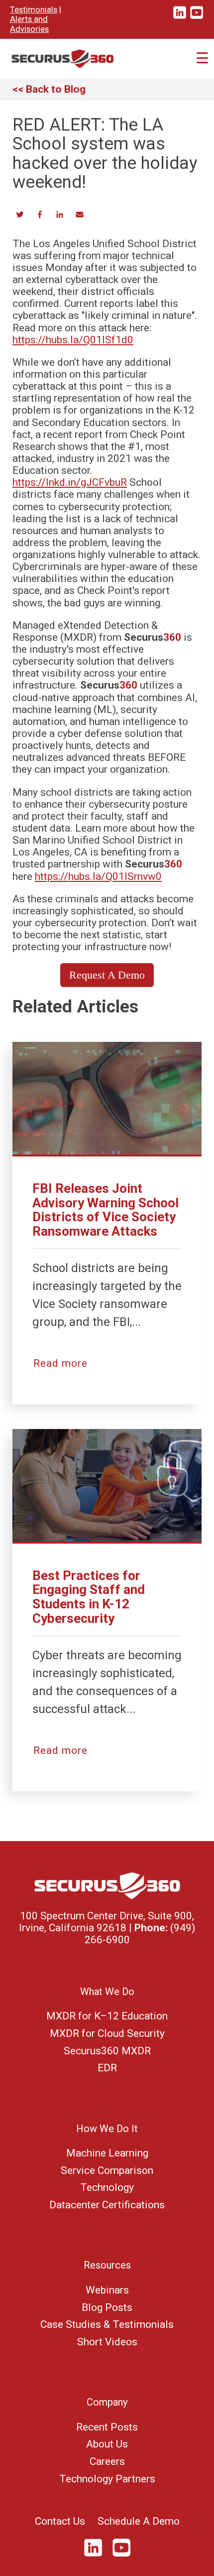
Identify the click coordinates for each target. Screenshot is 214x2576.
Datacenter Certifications (107, 2205)
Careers (107, 2461)
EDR (107, 2068)
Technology (107, 2187)
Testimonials (34, 9)
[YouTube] (121, 2555)
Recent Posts (107, 2427)
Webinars (107, 2290)
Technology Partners (107, 2479)
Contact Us (60, 2521)
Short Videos (107, 2342)
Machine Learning (107, 2153)
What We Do (107, 1992)
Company (107, 2402)
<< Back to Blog (49, 89)
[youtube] (197, 17)
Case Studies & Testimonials (107, 2324)
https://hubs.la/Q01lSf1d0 (73, 340)
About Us (107, 2444)
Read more (60, 1363)
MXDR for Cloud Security (107, 2033)
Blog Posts (107, 2307)
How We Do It (107, 2129)
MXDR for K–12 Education (107, 2016)
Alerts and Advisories (29, 24)
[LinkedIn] (97, 2555)
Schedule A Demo (139, 2521)
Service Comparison (107, 2170)
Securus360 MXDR (107, 2051)
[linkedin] (180, 17)
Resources (107, 2265)
